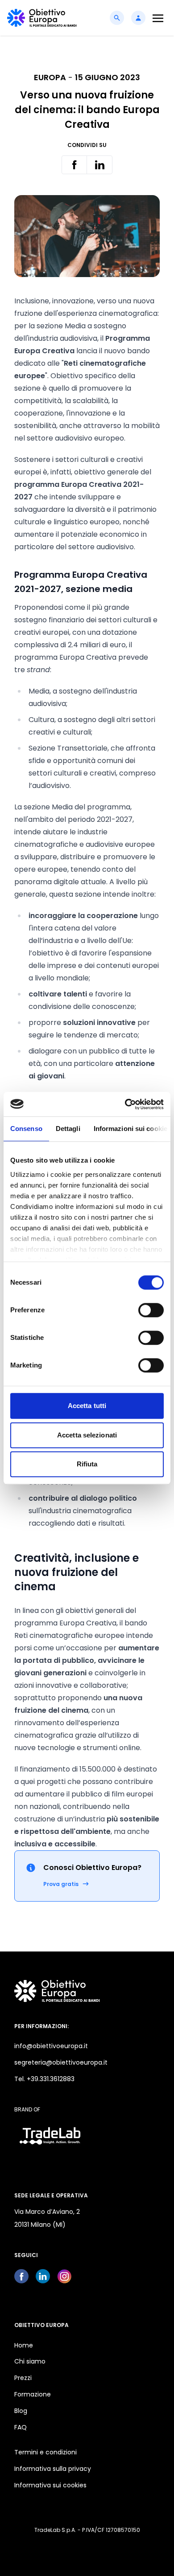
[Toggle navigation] (158, 18)
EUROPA (50, 77)
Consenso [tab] (26, 1129)
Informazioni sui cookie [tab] (130, 1129)
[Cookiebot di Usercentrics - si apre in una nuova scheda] (125, 1104)
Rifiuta (87, 1464)
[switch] (151, 1310)
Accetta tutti (87, 1406)
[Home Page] (42, 18)
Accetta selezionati (87, 1435)
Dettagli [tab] (68, 1129)
